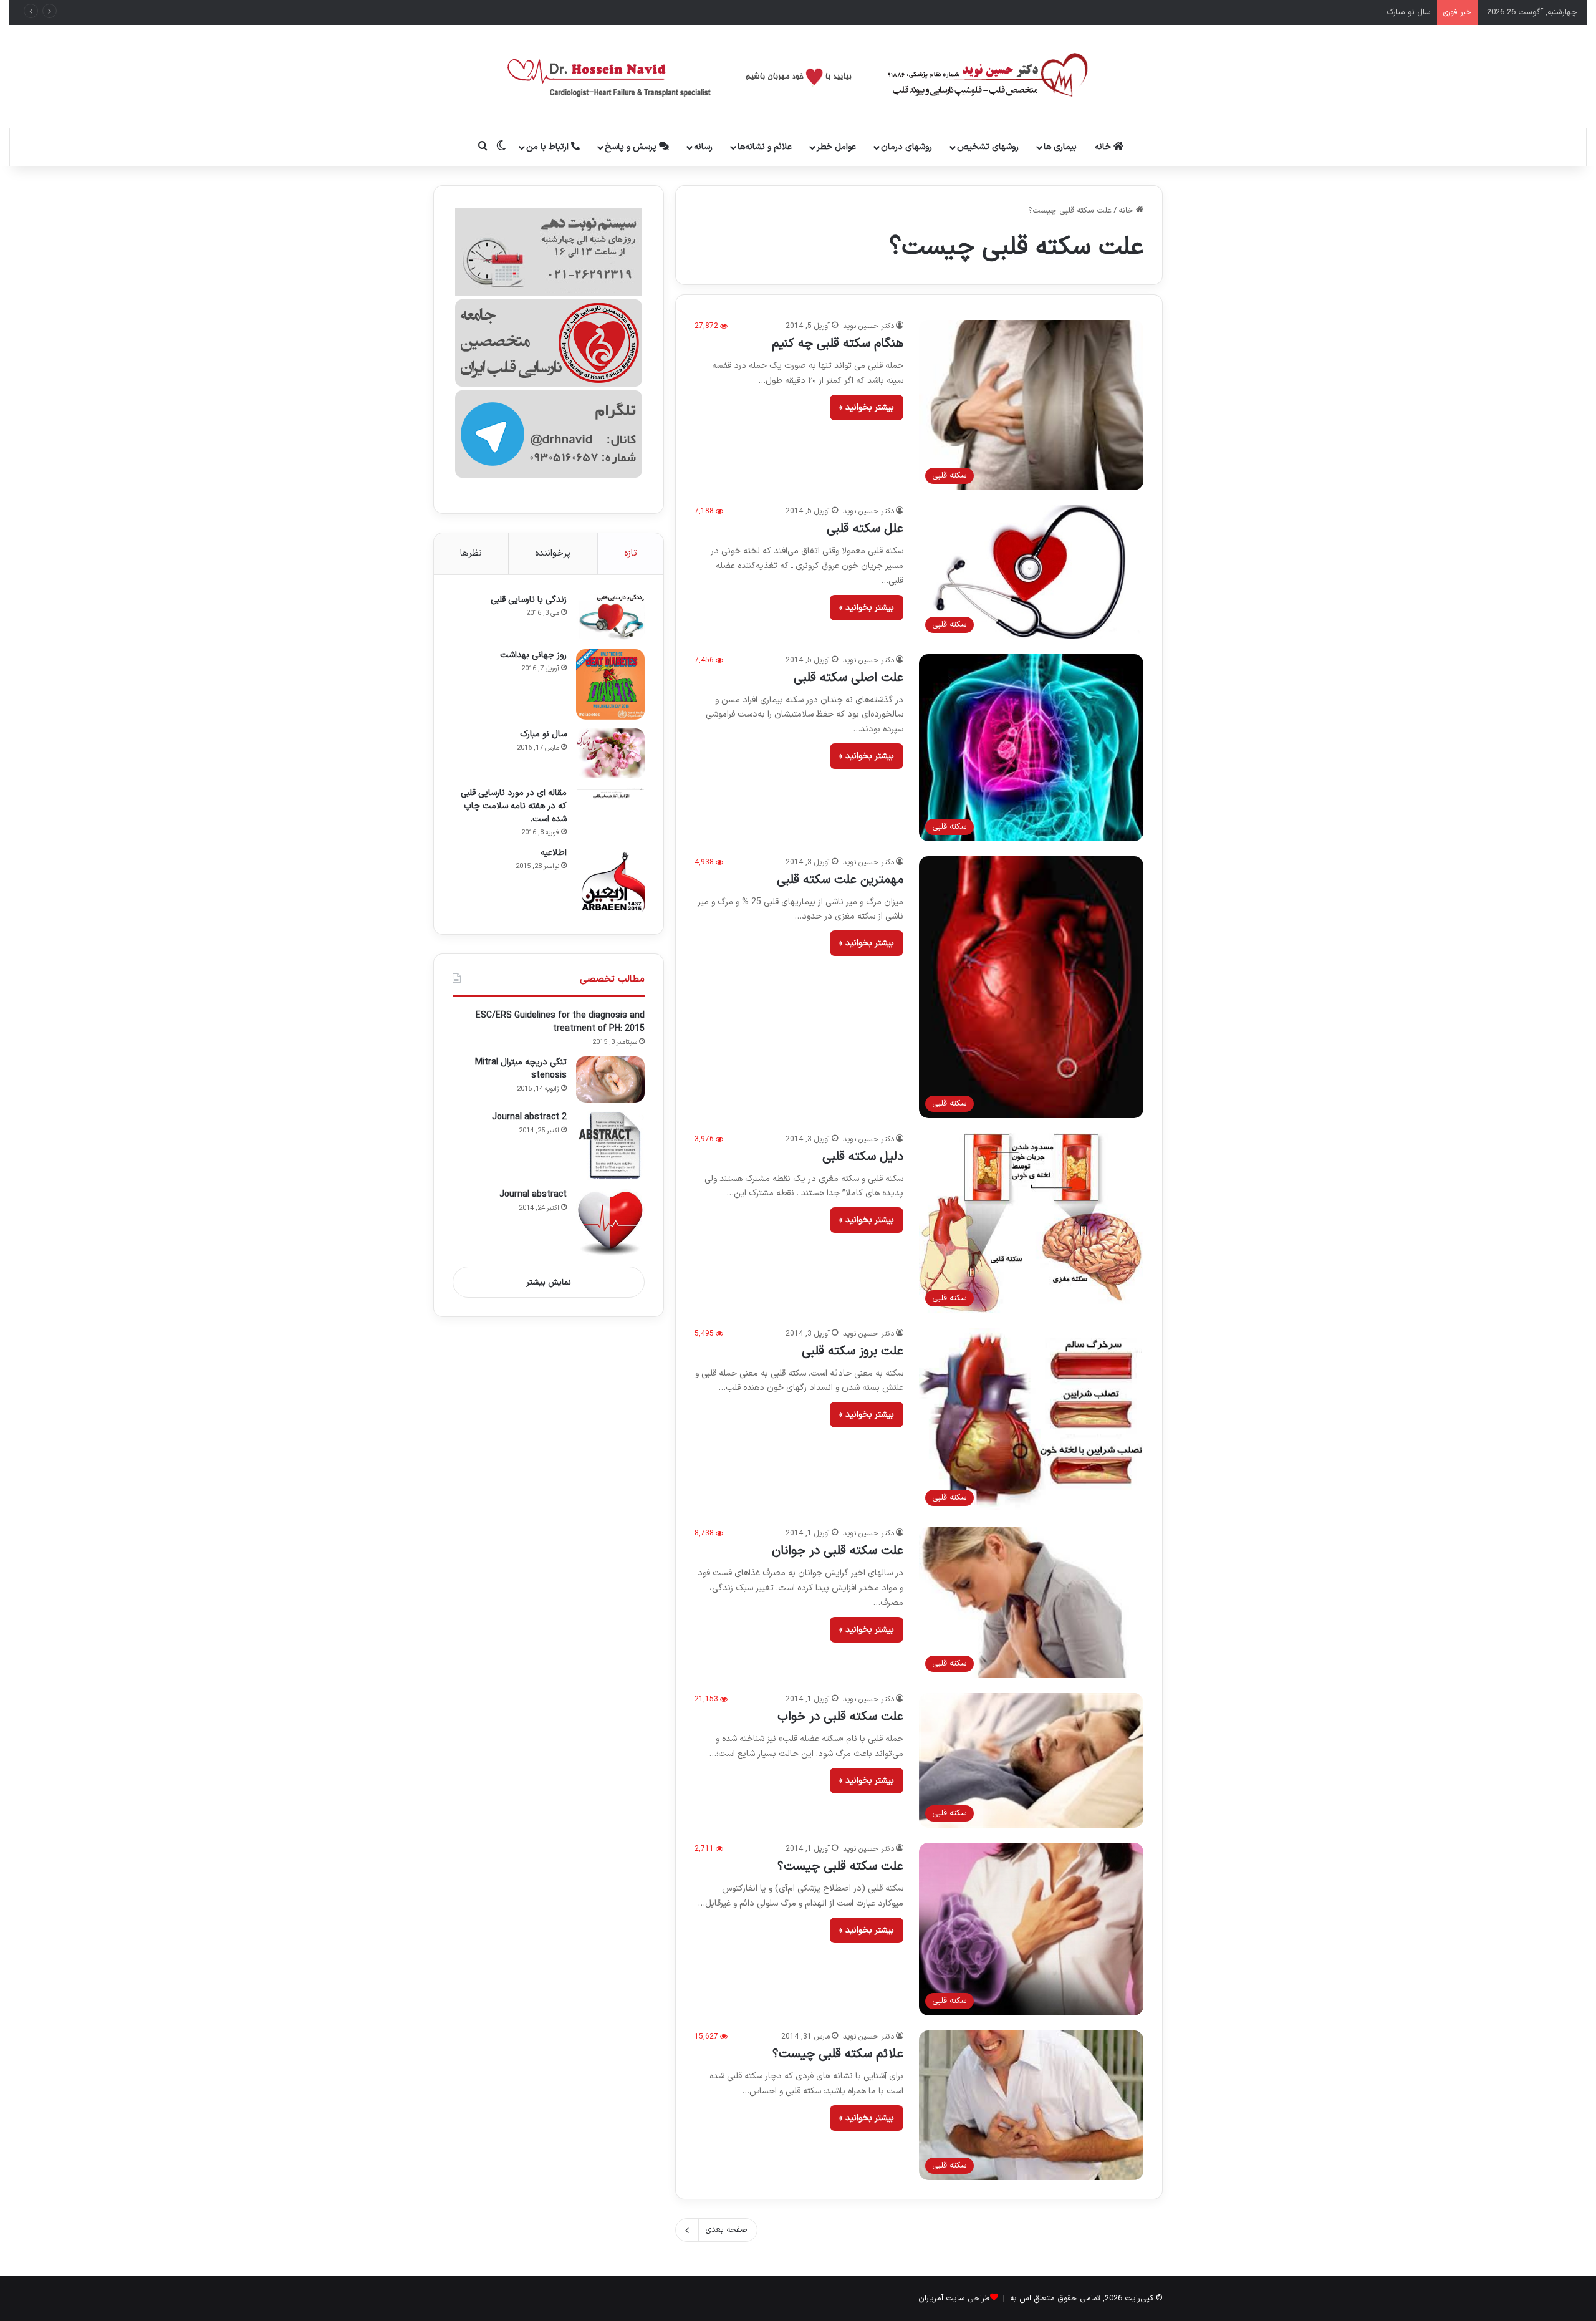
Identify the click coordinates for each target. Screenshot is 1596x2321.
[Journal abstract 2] (610, 1146)
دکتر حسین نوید (868, 326)
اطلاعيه (554, 853)
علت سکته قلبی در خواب (840, 1717)
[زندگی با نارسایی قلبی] (610, 617)
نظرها (471, 553)
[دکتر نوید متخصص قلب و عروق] (798, 76)
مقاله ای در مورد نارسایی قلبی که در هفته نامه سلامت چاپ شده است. (1312, 12)
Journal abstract (533, 1194)
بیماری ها (1060, 147)
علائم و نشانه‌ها (765, 147)
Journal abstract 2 (529, 1117)
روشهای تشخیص (988, 147)
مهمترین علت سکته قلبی (840, 880)
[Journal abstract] (610, 1223)
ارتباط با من (549, 147)
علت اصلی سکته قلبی (848, 678)
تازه (631, 553)
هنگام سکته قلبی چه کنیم (838, 344)
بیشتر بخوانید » (867, 408)
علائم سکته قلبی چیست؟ (838, 2054)
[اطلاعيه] (610, 881)
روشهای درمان (906, 147)
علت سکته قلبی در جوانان (838, 1551)
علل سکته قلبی (865, 529)
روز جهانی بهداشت (533, 655)
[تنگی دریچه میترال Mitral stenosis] (610, 1079)
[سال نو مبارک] (610, 753)
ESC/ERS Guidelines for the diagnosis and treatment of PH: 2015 (560, 1022)
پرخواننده (553, 553)
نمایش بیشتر (549, 1283)
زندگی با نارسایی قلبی (529, 600)
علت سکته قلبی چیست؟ (840, 1866)
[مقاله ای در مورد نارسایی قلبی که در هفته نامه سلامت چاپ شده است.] (610, 793)
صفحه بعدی (726, 2230)
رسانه (703, 147)
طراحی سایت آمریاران (954, 2299)
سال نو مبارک (543, 734)
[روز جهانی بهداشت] (610, 684)
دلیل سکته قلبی (863, 1157)
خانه (1104, 147)
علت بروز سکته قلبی (853, 1351)
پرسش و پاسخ (632, 147)
